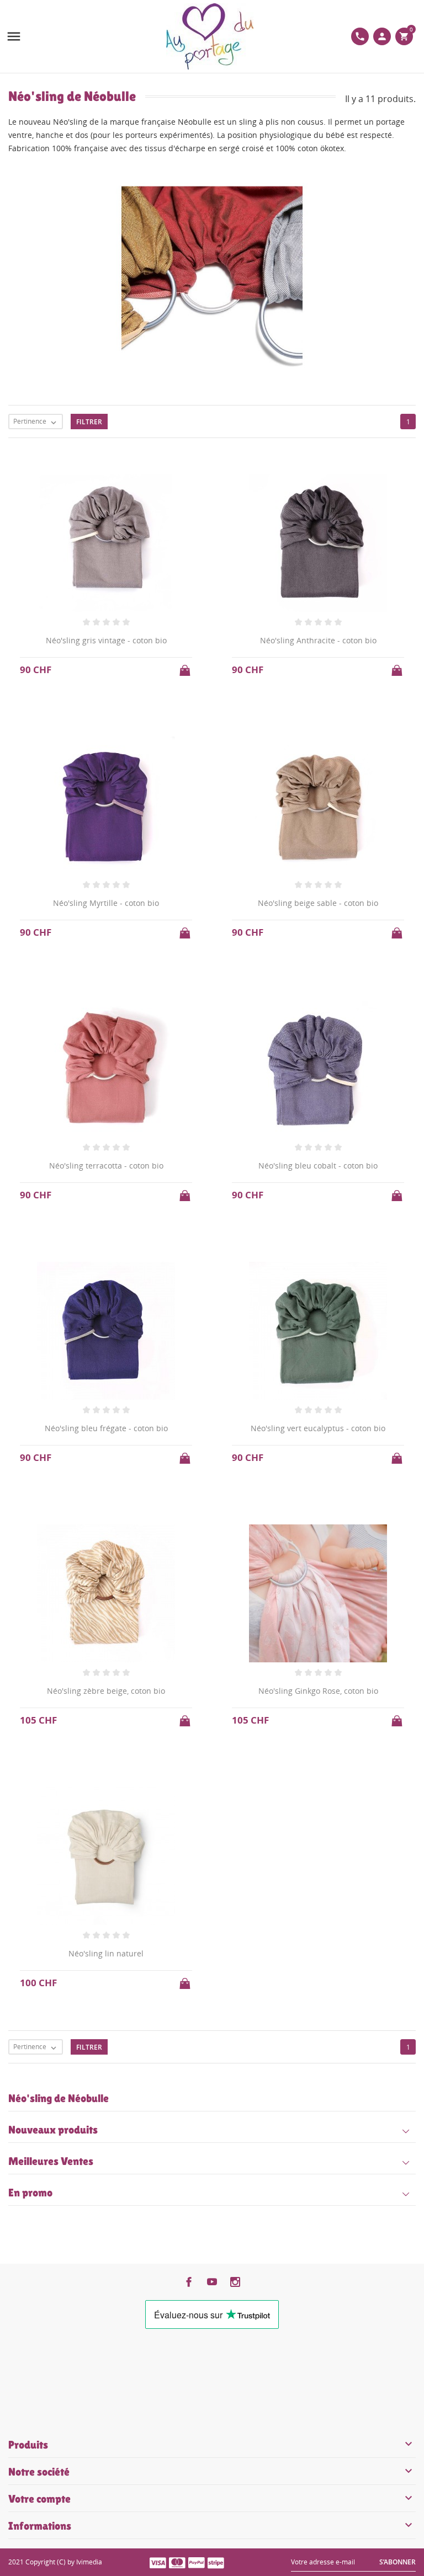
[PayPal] (197, 2562)
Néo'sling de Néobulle (59, 2098)
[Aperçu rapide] (202, 2068)
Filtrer (89, 422)
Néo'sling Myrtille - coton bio (106, 903)
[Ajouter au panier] (186, 667)
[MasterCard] (177, 2562)
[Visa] (158, 2562)
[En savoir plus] (222, 2067)
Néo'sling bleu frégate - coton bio (106, 1428)
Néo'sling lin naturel (106, 1953)
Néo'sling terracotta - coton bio (106, 1166)
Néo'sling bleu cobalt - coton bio (318, 1166)
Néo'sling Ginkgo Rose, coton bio (318, 1691)
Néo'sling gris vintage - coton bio (106, 640)
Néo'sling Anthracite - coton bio (318, 640)
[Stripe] (216, 2562)
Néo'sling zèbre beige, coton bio (106, 1691)
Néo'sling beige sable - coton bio (318, 903)
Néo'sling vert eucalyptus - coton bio (318, 1428)
